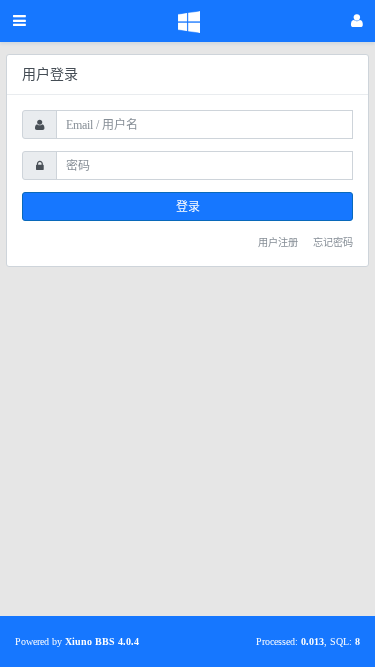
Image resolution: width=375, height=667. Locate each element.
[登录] (357, 21)
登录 (188, 207)
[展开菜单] (19, 21)
